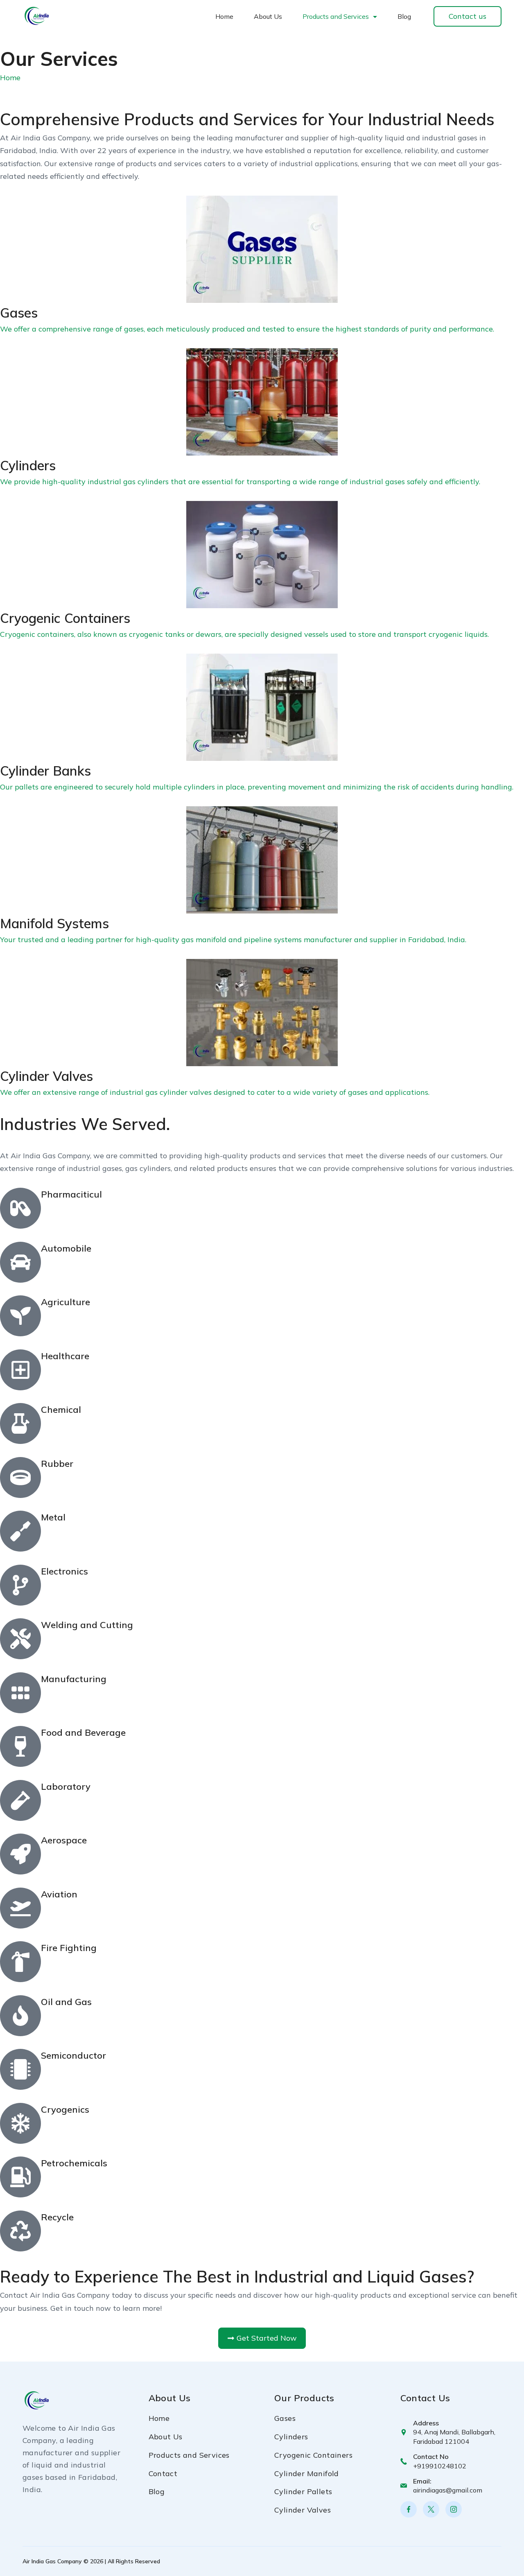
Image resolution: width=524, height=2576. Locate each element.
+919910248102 (440, 2466)
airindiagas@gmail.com (448, 2490)
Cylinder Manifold (307, 2473)
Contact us (468, 16)
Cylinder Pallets (303, 2491)
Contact (163, 2473)
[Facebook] (409, 2509)
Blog (404, 16)
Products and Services (336, 16)
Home (224, 16)
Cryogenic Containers (313, 2455)
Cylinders (291, 2437)
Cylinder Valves (303, 2510)
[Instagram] (454, 2509)
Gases (285, 2418)
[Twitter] (431, 2509)
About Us (268, 16)
